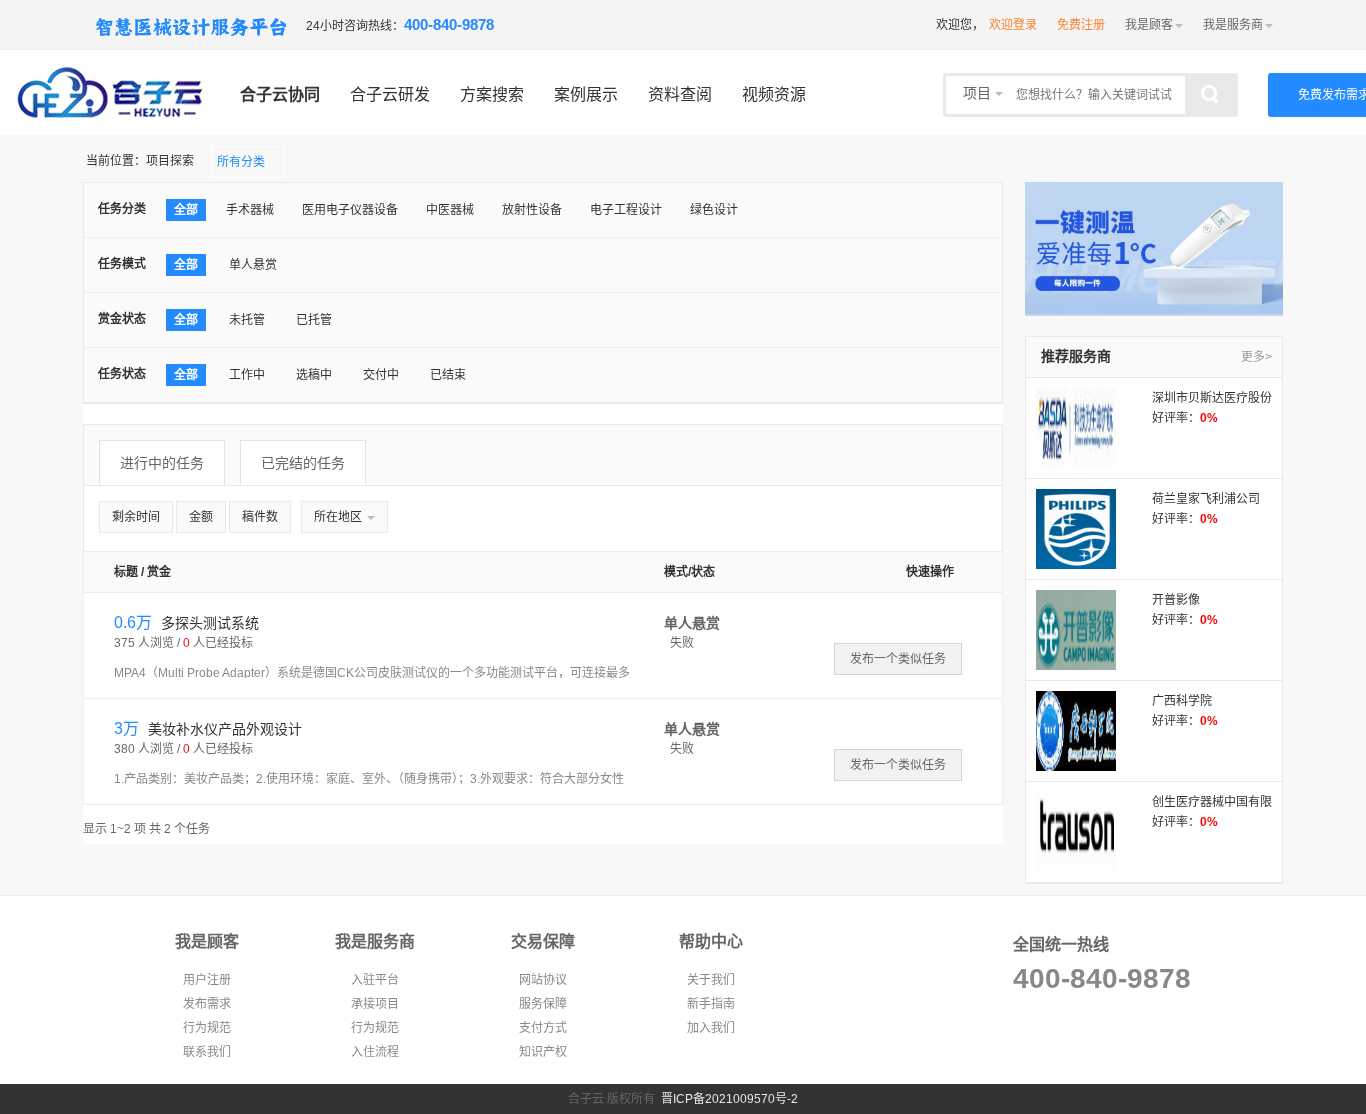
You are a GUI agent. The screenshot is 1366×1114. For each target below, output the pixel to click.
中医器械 (450, 210)
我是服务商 (1233, 25)
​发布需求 (207, 1004)
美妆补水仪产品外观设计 (223, 729)
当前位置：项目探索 (140, 161)
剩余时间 (136, 517)
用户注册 (207, 980)
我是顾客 (1149, 25)
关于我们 (711, 980)
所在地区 (339, 517)
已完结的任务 (303, 463)
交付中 (381, 375)
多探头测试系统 (208, 623)
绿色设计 (714, 210)
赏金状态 (122, 319)
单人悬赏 (253, 265)
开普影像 (1176, 600)
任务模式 (122, 264)
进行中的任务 (162, 463)
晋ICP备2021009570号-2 (729, 1099)
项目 (979, 93)
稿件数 (260, 517)
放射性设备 (532, 210)
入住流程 (375, 1052)
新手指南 (711, 1004)
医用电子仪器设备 (350, 210)
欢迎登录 (1013, 25)
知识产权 (543, 1052)
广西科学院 (1182, 701)
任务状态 (122, 374)
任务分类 (122, 209)
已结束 (448, 375)
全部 (186, 210)
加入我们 (711, 1028)
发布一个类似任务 (898, 659)
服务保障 (543, 1004)
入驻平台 (375, 980)
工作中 (247, 375)
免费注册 (1081, 25)
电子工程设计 (626, 210)
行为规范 (207, 1028)
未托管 (247, 320)
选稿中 (314, 375)
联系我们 (207, 1052)
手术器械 (250, 210)
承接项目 (375, 1004)
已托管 (314, 320)
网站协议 (543, 980)
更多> (1256, 357)
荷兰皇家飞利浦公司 (1206, 499)
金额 (201, 517)
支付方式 (543, 1028)
